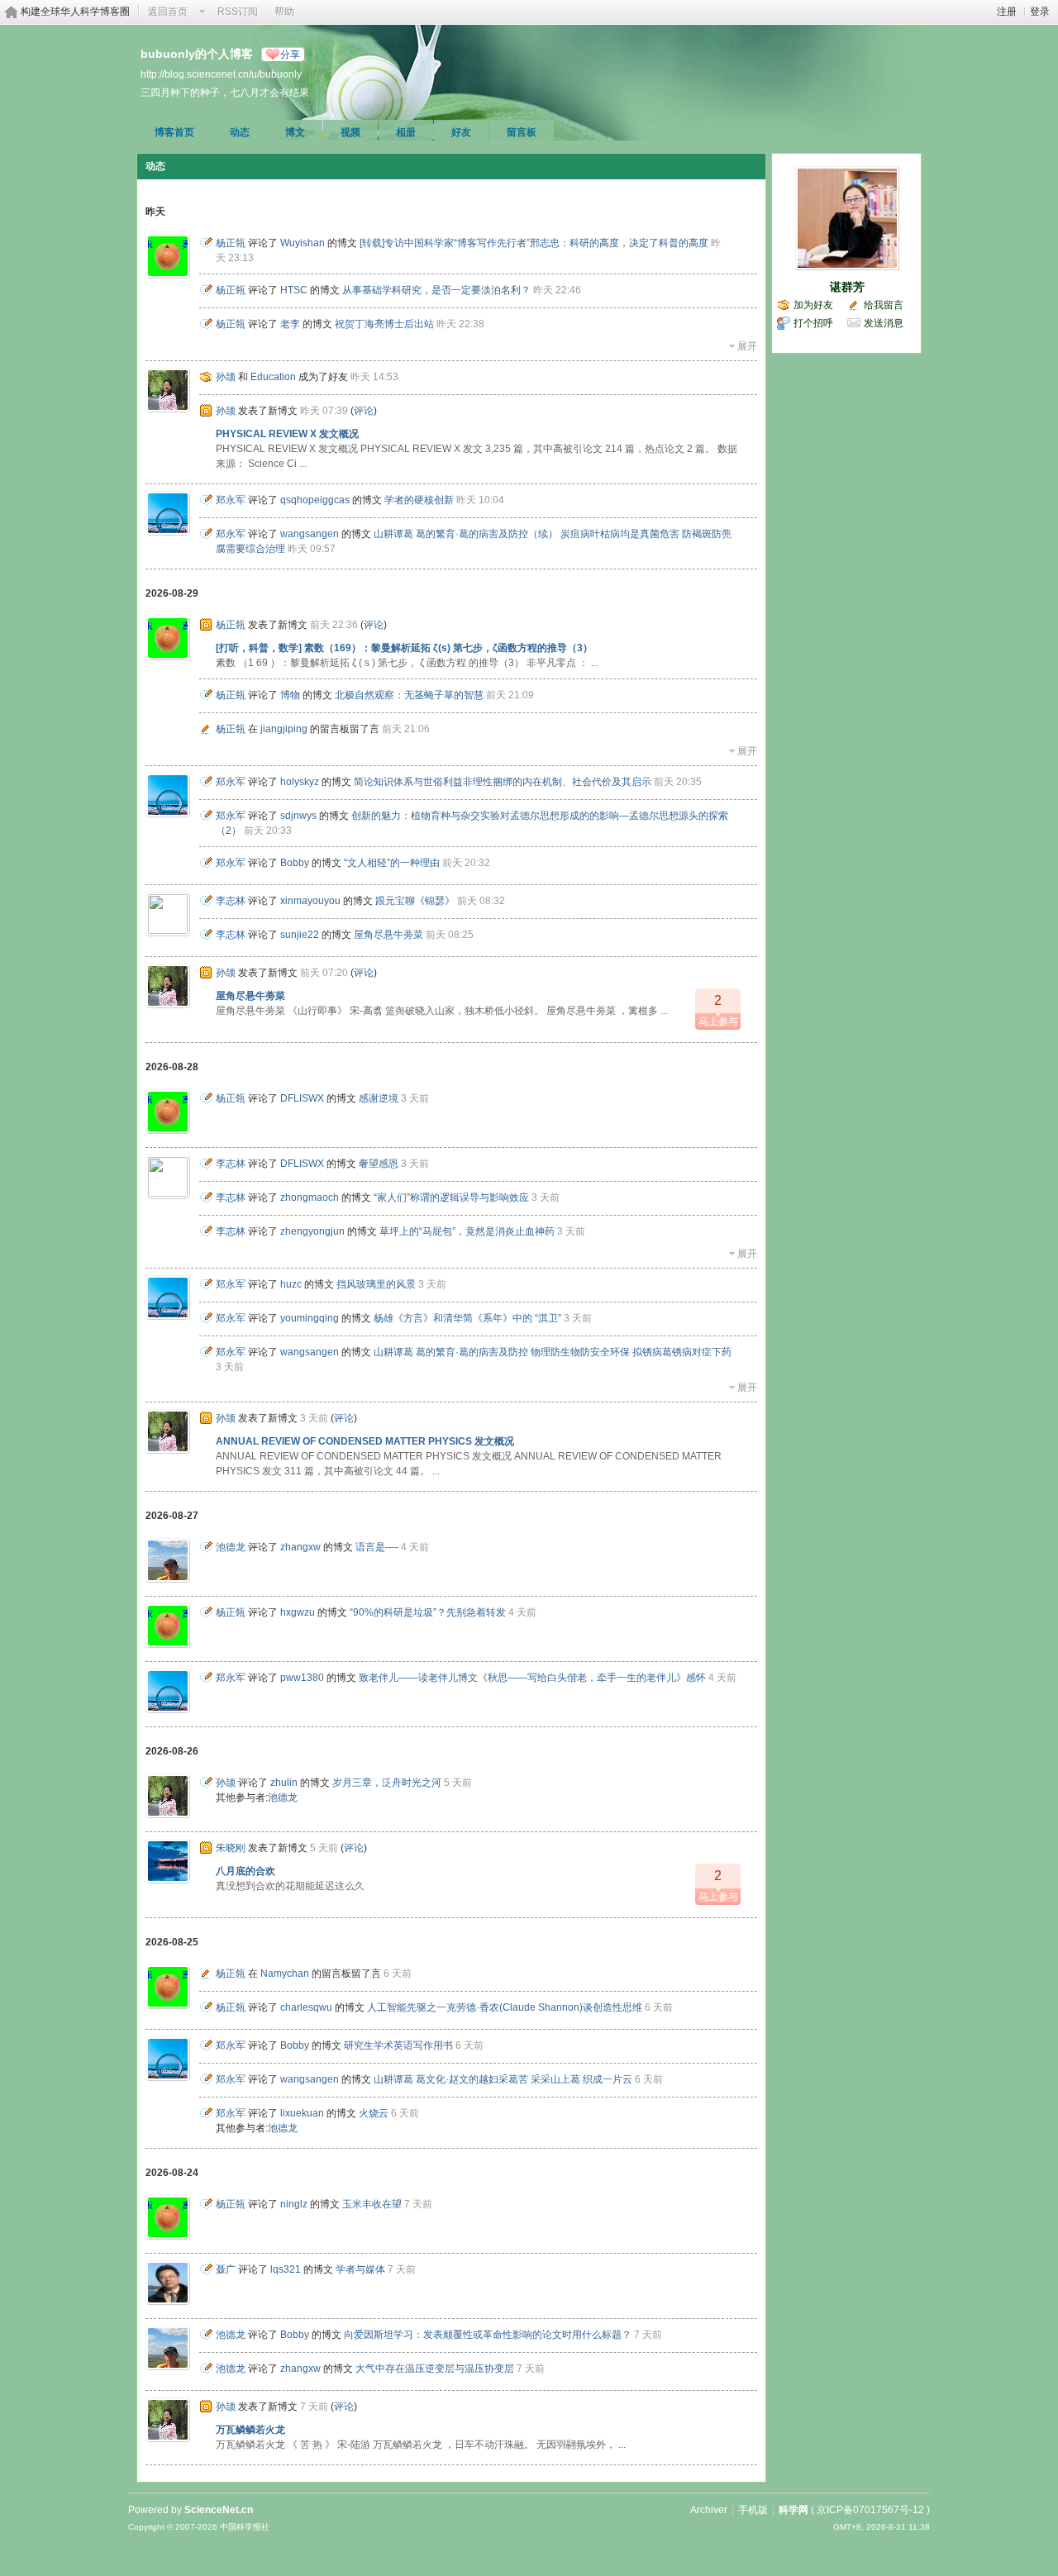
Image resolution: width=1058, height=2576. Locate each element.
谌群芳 (847, 287)
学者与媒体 (360, 2269)
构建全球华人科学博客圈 (75, 12)
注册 (1007, 12)
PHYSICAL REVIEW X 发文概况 (287, 434)
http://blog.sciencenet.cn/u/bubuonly (221, 74)
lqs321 (286, 2269)
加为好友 (813, 305)
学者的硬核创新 (419, 500)
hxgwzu (298, 1612)
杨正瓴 (231, 243)
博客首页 (174, 132)
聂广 (226, 2269)
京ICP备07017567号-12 (870, 2510)
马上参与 (718, 1010)
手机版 (753, 2510)
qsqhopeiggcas (315, 500)
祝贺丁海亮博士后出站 (384, 324)
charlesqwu (306, 2007)
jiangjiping (284, 729)
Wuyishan (303, 243)
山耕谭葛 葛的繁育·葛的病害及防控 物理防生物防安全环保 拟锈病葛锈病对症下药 (553, 1352)
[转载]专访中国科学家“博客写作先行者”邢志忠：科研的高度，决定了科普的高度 (534, 243)
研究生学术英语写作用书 (398, 2045)
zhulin (284, 1783)
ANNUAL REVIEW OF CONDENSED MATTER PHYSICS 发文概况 (365, 1441)
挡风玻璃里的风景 (376, 1284)
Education (273, 377)
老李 (290, 324)
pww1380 (302, 1678)
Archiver (709, 2510)
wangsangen (310, 534)
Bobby (295, 863)
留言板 (522, 132)
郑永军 (231, 500)
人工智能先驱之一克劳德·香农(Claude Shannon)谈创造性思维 (505, 2007)
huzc (291, 1284)
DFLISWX (302, 1098)
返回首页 (168, 12)
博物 (290, 695)
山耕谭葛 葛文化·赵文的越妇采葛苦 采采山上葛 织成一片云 (503, 2079)
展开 (747, 346)
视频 (350, 132)
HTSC (294, 290)
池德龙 (231, 1547)
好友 (461, 132)
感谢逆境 (379, 1098)
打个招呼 (813, 323)
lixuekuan (302, 2113)
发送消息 (884, 323)
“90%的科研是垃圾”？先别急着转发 (428, 1612)
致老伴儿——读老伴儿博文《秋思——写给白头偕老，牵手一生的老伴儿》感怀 (532, 1678)
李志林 (231, 901)
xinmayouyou (310, 901)
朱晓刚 (231, 1848)
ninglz (294, 2204)
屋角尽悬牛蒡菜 (388, 935)
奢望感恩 (379, 1164)
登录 (1040, 12)
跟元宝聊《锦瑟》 (415, 901)
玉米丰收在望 (372, 2204)
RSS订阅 (238, 12)
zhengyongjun (312, 1231)
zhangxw (300, 1547)
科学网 (793, 2510)
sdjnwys (298, 816)
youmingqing (310, 1318)
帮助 (284, 12)
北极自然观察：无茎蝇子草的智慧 (409, 695)
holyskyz (300, 782)
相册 (406, 132)
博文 (295, 132)
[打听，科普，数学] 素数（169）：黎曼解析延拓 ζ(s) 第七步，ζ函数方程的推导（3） (404, 648)
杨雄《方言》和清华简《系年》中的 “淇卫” (467, 1318)
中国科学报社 (245, 2527)
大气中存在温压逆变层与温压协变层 (435, 2369)
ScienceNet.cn (219, 2510)
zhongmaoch (310, 1198)
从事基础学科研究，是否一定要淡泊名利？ (436, 290)
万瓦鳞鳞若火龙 (250, 2430)
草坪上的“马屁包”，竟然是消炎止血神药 (467, 1231)
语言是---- (377, 1547)
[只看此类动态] (206, 243)
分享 (290, 55)
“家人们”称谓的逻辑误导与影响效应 (451, 1198)
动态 (240, 132)
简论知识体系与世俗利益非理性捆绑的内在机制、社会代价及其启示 (503, 782)
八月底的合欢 (245, 1871)
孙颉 (226, 377)
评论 (364, 411)
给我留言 (884, 305)
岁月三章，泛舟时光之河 (387, 1783)
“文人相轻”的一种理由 (392, 863)
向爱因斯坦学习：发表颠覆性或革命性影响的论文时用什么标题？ (488, 2335)
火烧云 (374, 2113)
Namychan (285, 1974)
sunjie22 (300, 935)
